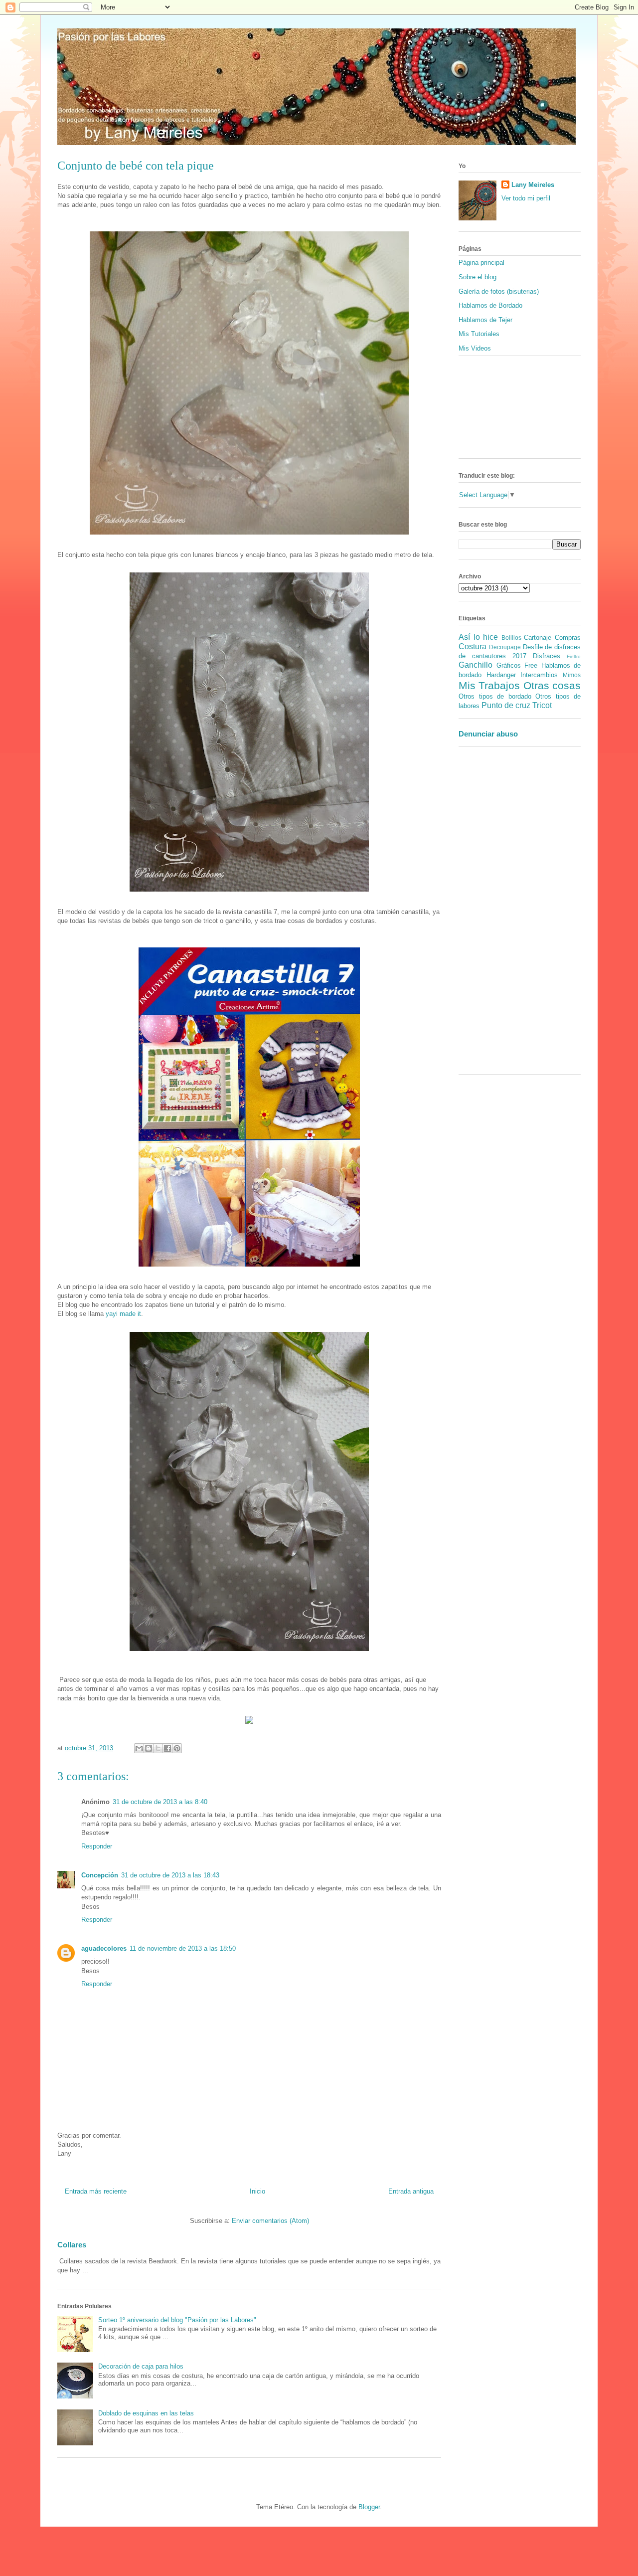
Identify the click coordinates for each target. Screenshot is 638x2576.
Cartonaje (538, 638)
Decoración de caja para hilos (141, 2366)
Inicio (257, 2191)
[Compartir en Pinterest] (177, 1748)
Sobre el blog (478, 277)
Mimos (572, 675)
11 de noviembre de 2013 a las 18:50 (183, 1948)
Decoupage (505, 647)
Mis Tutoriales (479, 334)
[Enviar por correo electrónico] (139, 1748)
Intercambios (539, 675)
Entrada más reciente (96, 2191)
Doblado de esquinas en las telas (146, 2413)
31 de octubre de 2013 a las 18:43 (170, 1875)
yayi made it (123, 1314)
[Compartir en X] (158, 1748)
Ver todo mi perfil (526, 198)
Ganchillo (476, 665)
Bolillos (511, 638)
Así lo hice (478, 637)
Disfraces (547, 656)
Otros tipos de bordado (495, 696)
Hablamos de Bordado (490, 305)
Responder (97, 1846)
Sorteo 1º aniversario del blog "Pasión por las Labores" (177, 2320)
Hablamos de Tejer (485, 320)
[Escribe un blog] (149, 1748)
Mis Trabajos (489, 685)
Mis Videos (475, 348)
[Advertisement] (488, 914)
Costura (473, 646)
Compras (568, 638)
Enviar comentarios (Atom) (270, 2221)
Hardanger (501, 675)
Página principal (481, 263)
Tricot (542, 705)
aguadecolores (104, 1948)
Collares (72, 2245)
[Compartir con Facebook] (167, 1748)
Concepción (100, 1875)
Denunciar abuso (488, 734)
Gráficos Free (517, 665)
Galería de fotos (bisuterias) (499, 291)
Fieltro (574, 656)
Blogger (369, 2507)
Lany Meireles (533, 185)
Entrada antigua (411, 2191)
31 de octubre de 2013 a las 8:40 (160, 1802)
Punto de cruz (506, 705)
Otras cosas (552, 685)
